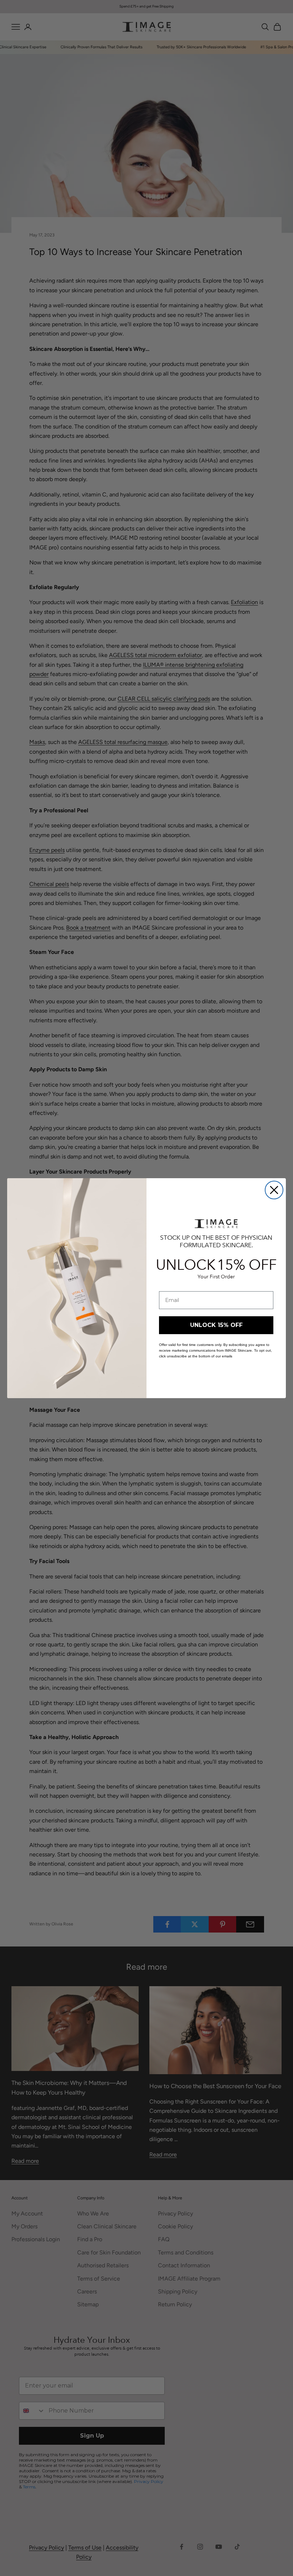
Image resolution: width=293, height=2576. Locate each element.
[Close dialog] (274, 1190)
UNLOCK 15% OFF (216, 1325)
